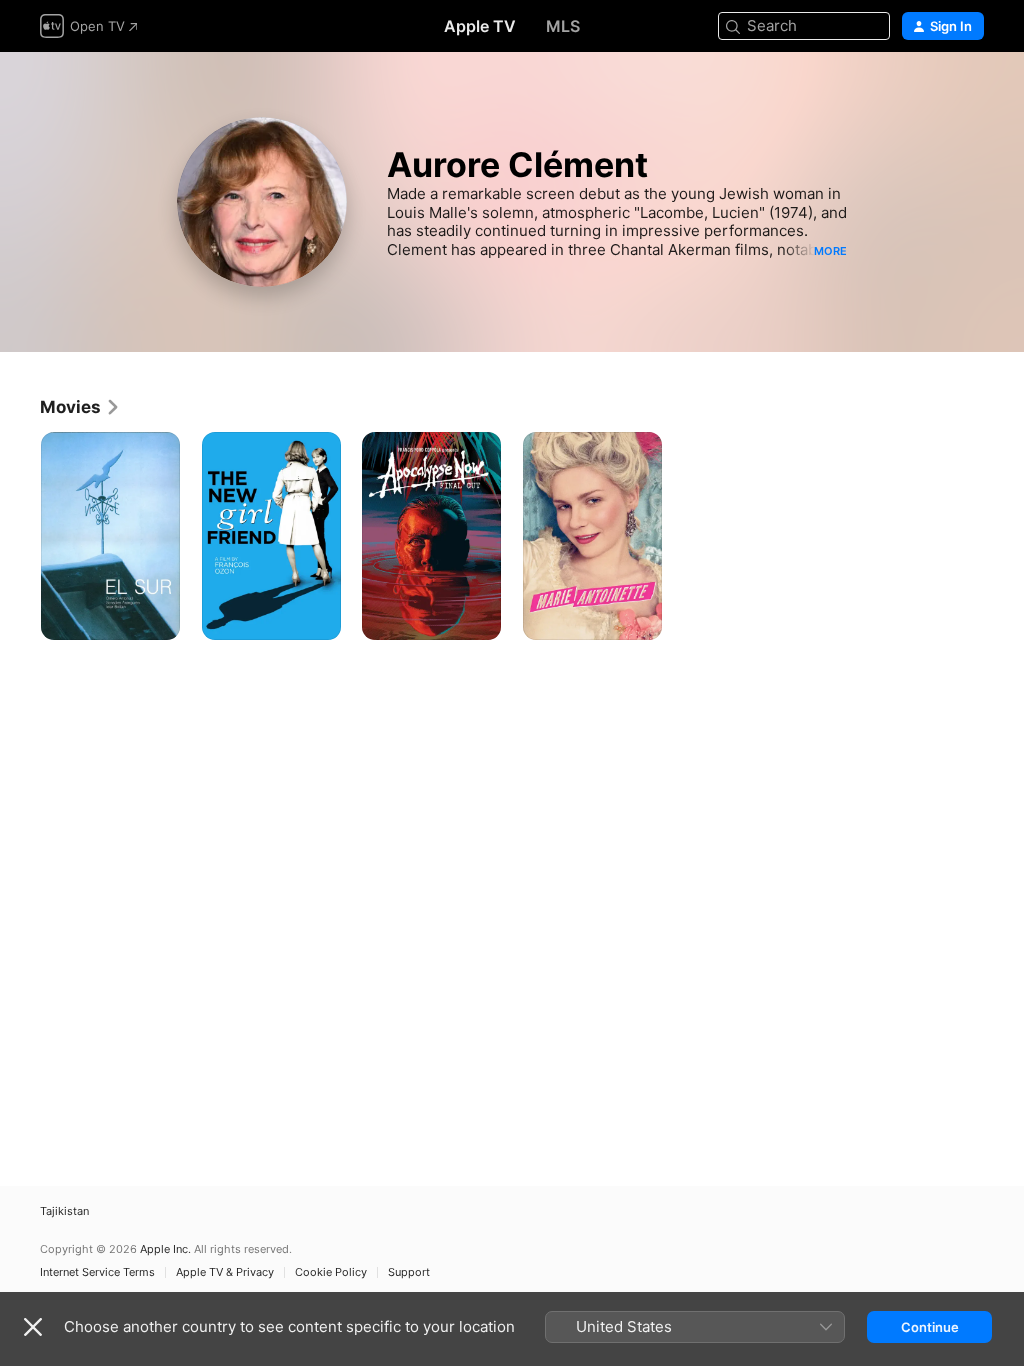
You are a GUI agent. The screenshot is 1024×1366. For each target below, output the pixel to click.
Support (409, 1272)
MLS (563, 26)
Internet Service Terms (97, 1272)
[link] (80, 407)
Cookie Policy (331, 1272)
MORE (830, 251)
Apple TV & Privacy (225, 1272)
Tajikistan (64, 1211)
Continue (930, 1327)
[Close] (33, 1327)
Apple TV (480, 26)
